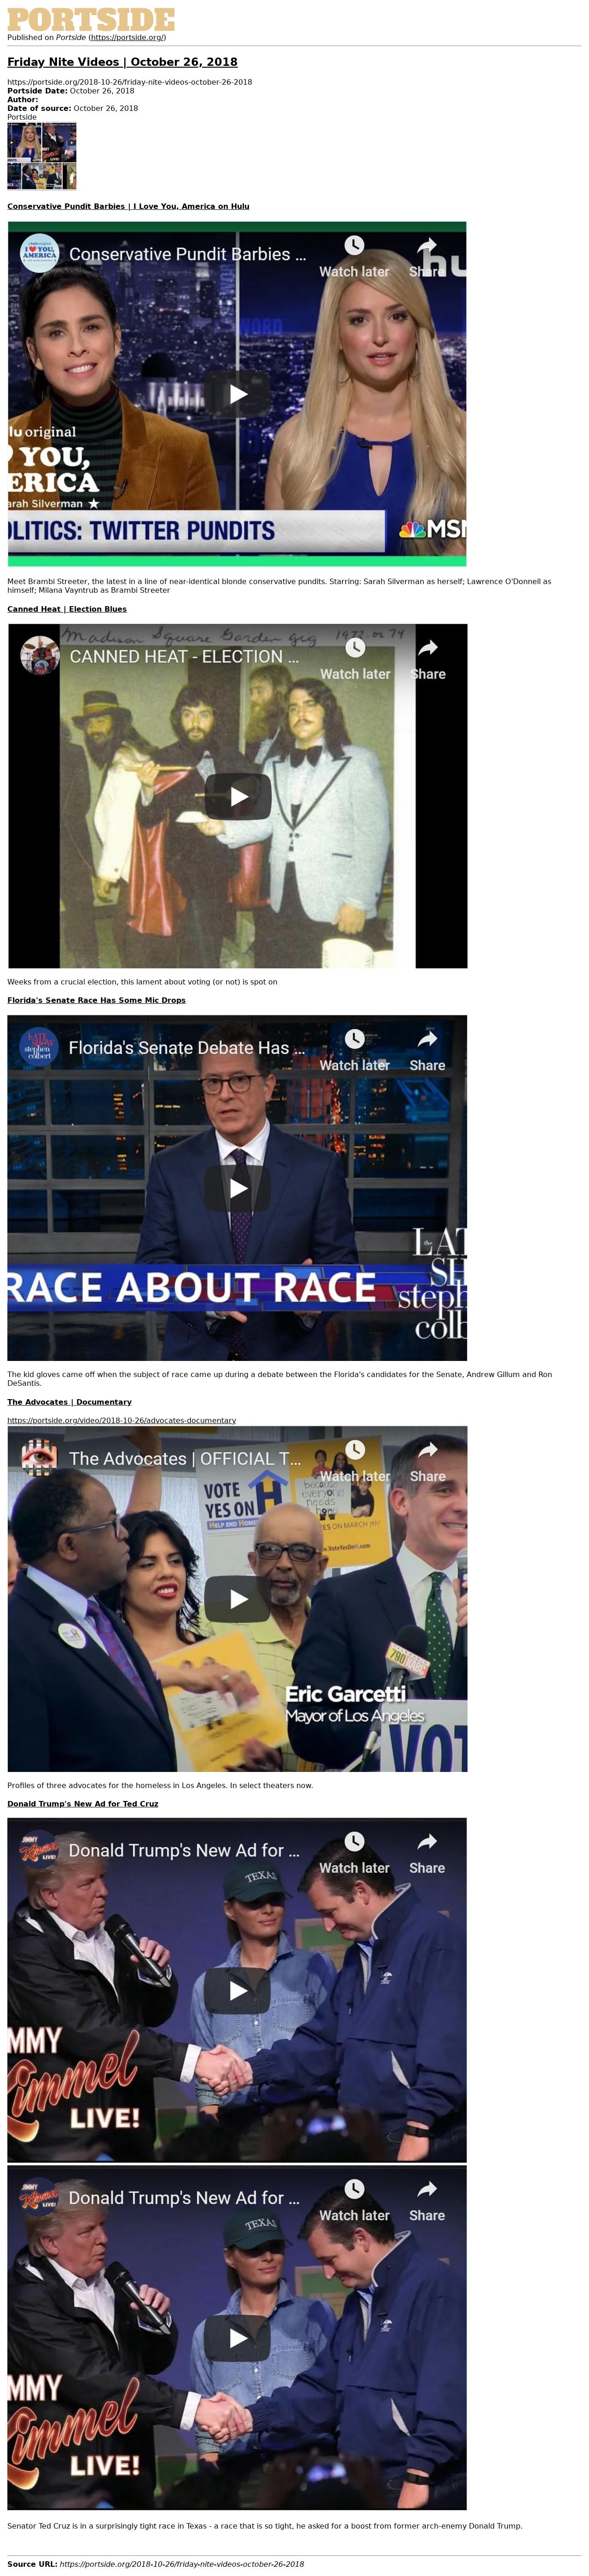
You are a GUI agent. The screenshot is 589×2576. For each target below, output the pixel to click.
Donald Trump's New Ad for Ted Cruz (83, 1804)
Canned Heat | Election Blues (67, 609)
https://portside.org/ (127, 38)
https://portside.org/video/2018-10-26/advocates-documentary (122, 1421)
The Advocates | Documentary (69, 1402)
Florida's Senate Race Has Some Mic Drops (97, 1000)
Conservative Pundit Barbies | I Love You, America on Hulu (128, 206)
